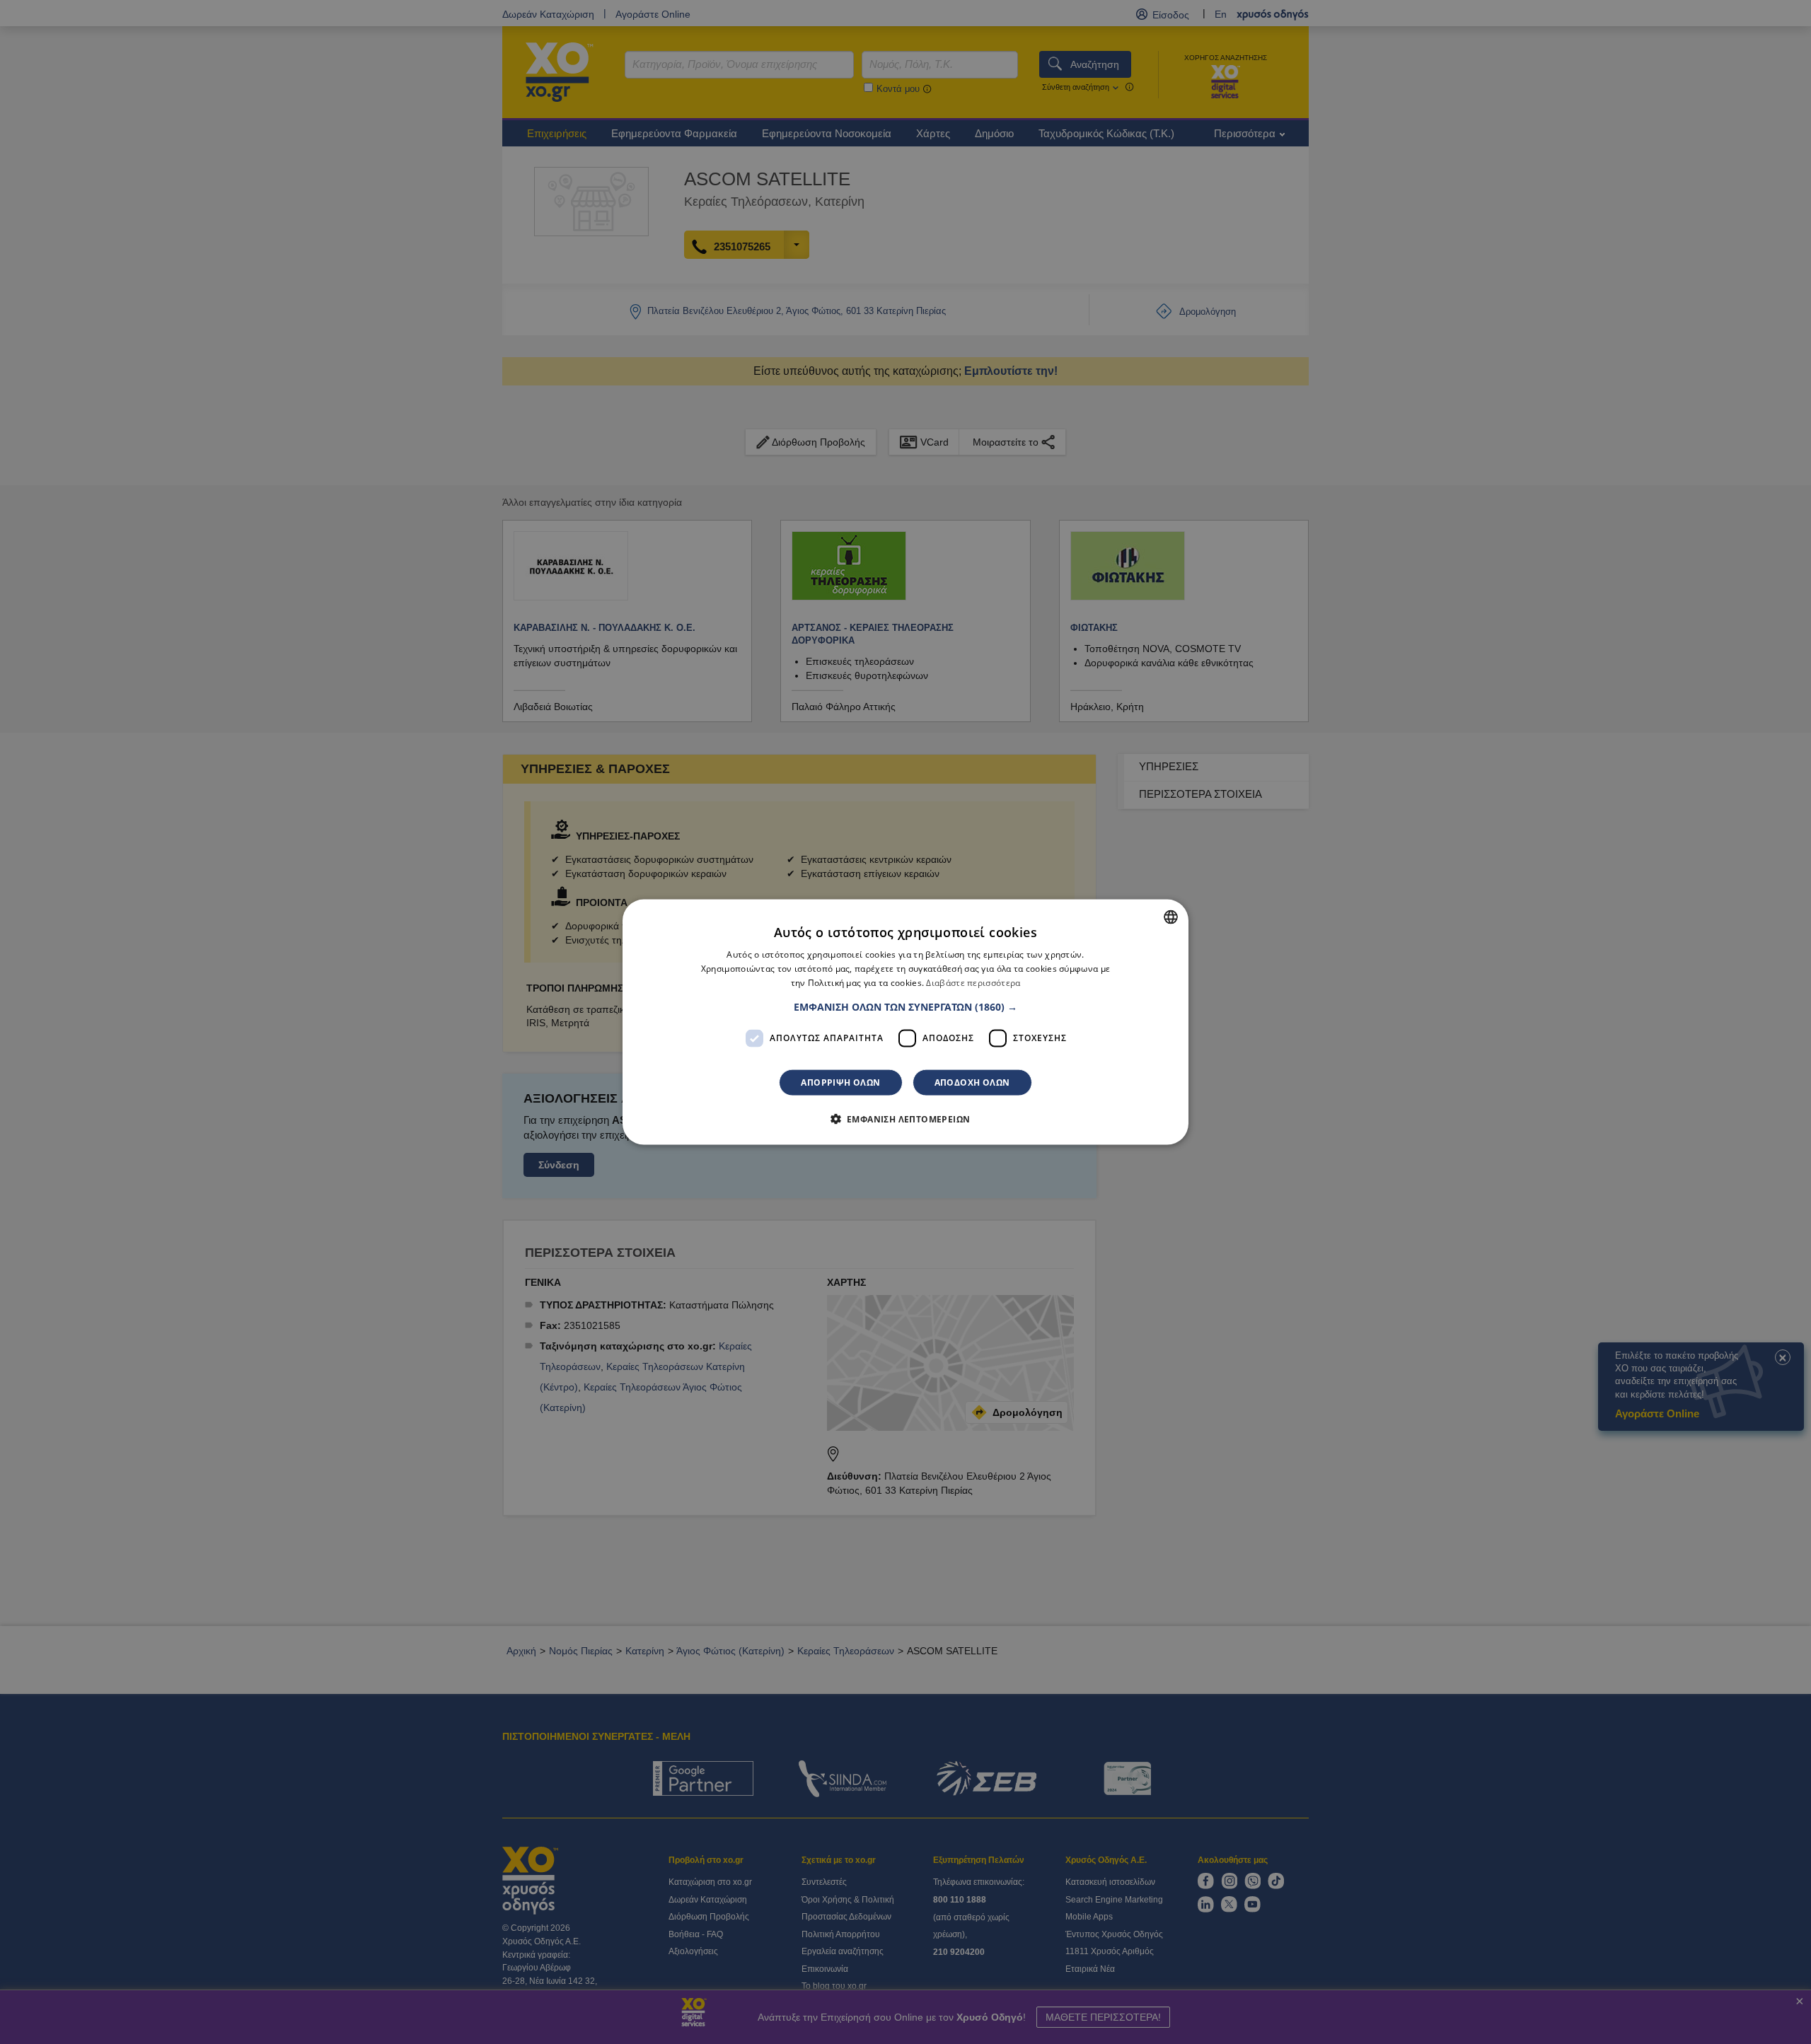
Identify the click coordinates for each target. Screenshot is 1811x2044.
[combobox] (1171, 917)
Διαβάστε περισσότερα (973, 983)
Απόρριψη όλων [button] (840, 1082)
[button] (905, 1006)
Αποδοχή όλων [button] (972, 1082)
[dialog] (905, 1022)
